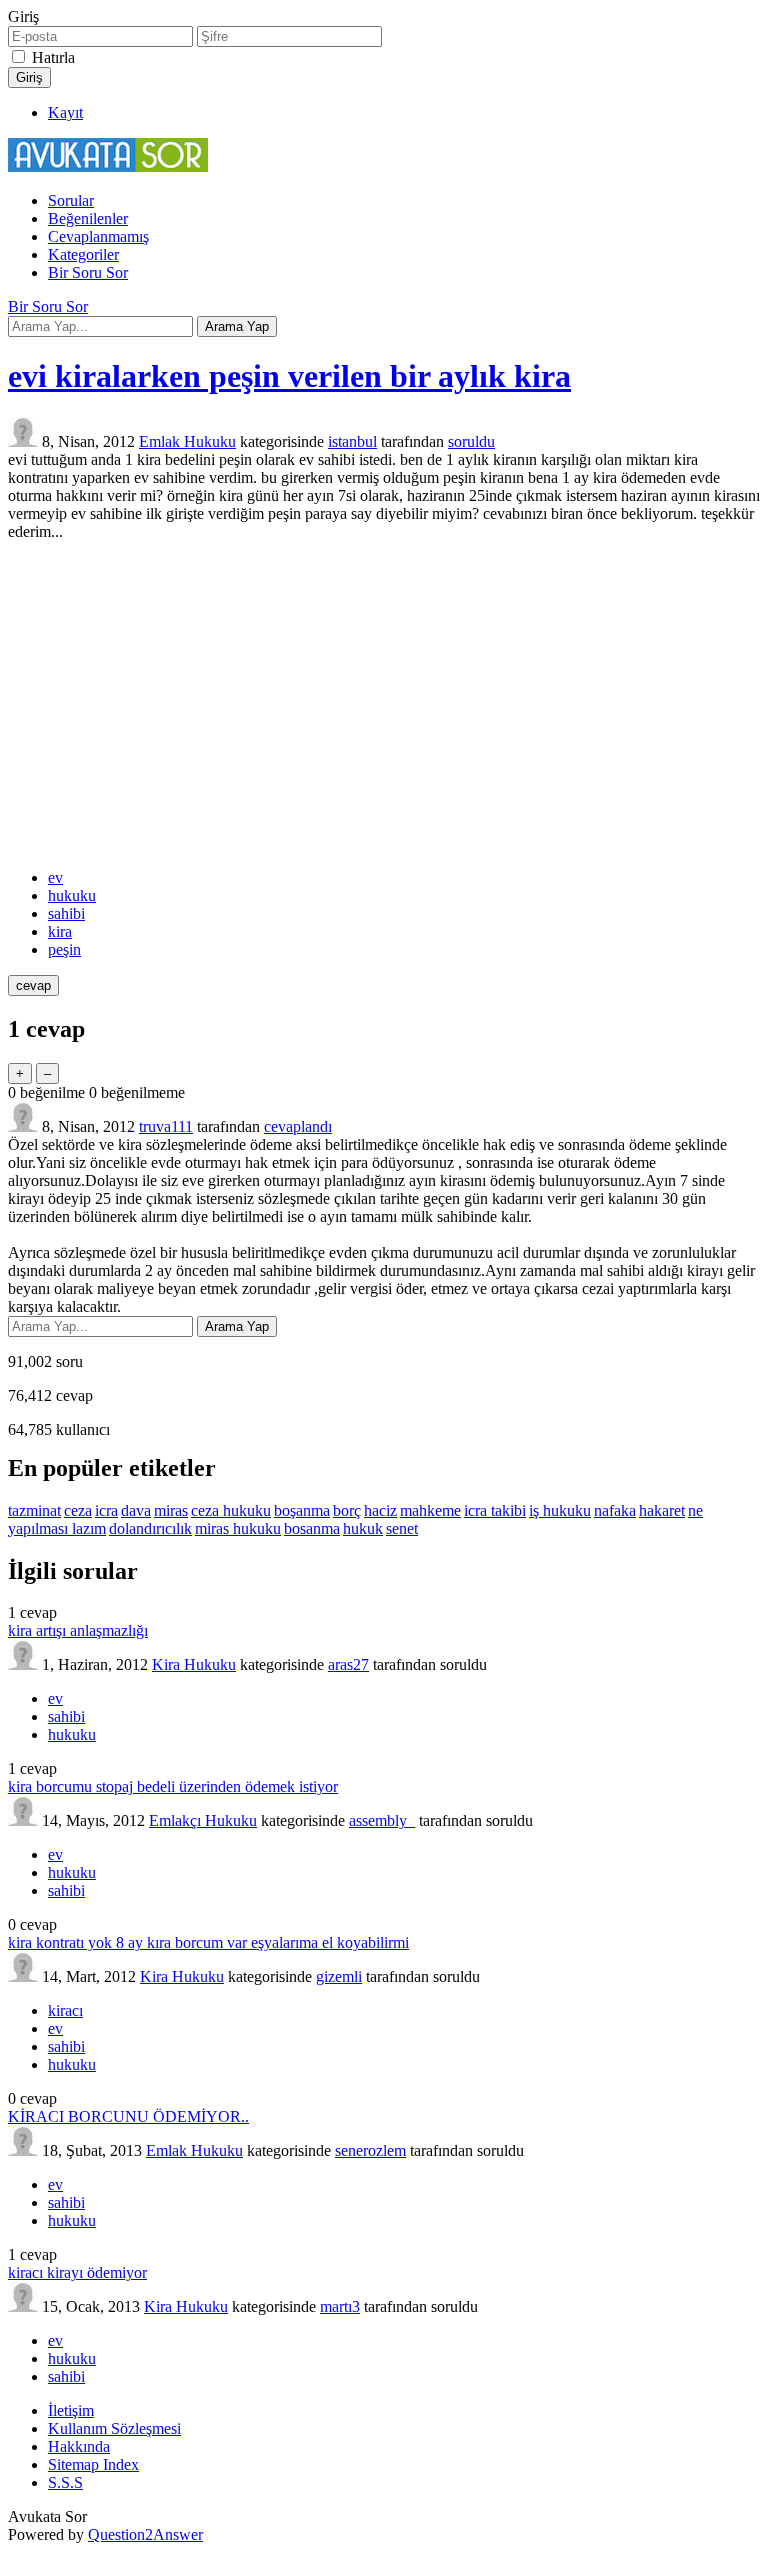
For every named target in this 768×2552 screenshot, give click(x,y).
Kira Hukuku (194, 1664)
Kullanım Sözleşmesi (114, 2428)
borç (347, 1510)
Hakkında (79, 2446)
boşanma (302, 1510)
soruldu (471, 441)
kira (60, 931)
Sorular (71, 200)
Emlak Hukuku (187, 441)
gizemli (339, 1976)
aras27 (348, 1664)
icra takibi (495, 1510)
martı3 (340, 2306)
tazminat (34, 1510)
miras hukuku (238, 1528)
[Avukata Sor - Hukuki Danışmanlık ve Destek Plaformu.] (108, 166)
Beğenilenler (88, 218)
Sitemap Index (93, 2464)
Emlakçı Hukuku (203, 1820)
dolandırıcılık (150, 1528)
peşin (64, 949)
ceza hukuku (231, 1510)
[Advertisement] (384, 705)
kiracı (65, 2010)
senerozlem (370, 2150)
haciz (380, 1510)
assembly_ (382, 1820)
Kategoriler (83, 254)
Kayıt (65, 112)
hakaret (662, 1510)
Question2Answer (145, 2534)
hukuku (72, 895)
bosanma (312, 1528)
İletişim (71, 2410)
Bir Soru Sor (88, 272)
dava (136, 1510)
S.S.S (65, 2482)
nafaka (615, 1510)
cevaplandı (298, 1126)
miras (171, 1510)
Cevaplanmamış (98, 236)
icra (106, 1510)
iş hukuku (560, 1510)
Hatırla (53, 57)
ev (55, 877)
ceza (78, 1510)
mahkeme (430, 1510)
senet (402, 1528)
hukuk (363, 1528)
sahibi (66, 913)
